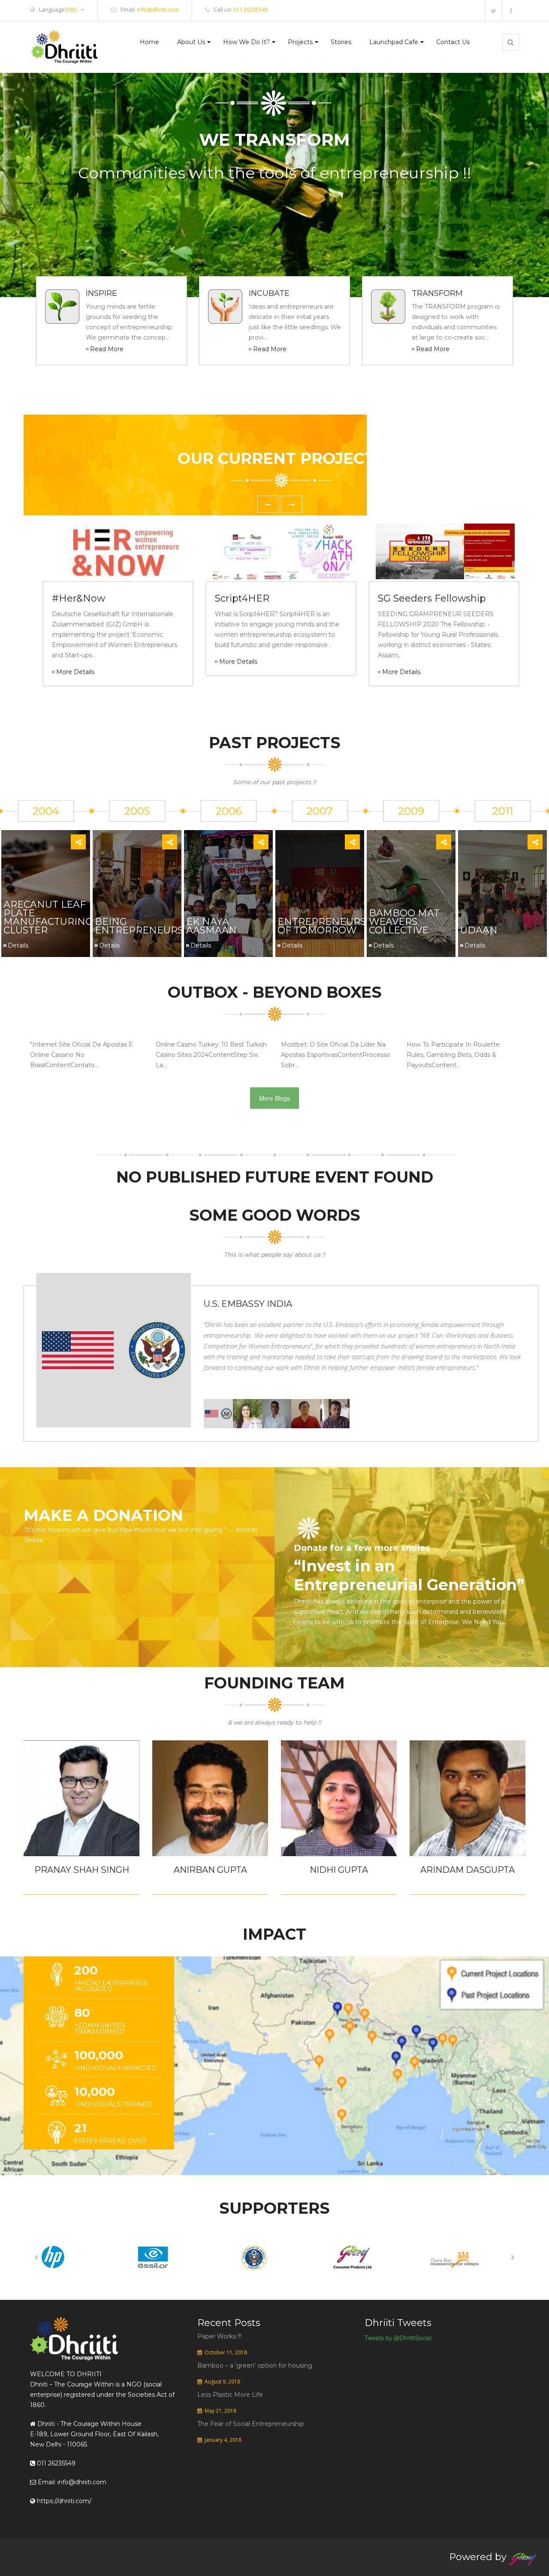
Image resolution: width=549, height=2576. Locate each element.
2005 (137, 811)
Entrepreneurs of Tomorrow (322, 926)
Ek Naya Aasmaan (211, 926)
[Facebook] (511, 11)
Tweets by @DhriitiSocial (398, 2338)
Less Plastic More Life (230, 2395)
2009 (411, 811)
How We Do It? (246, 42)
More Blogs (274, 1098)
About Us (191, 42)
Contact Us (453, 42)
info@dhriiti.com (158, 9)
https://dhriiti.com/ (63, 2501)
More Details (75, 672)
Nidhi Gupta (339, 1870)
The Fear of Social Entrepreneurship (251, 2424)
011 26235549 (250, 9)
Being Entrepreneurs (139, 926)
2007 (320, 811)
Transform (437, 293)
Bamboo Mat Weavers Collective (404, 922)
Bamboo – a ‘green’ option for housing (255, 2365)
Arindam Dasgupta (468, 1870)
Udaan (479, 930)
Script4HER (242, 598)
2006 (229, 811)
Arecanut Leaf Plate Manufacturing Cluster (48, 917)
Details (18, 945)
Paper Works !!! (219, 2336)
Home (149, 42)
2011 (503, 811)
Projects (300, 42)
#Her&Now (78, 598)
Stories (341, 42)
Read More (107, 349)
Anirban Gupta (210, 1870)
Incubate (269, 293)
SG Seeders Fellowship (432, 598)
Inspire (101, 293)
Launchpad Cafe (394, 42)
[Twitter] (493, 11)
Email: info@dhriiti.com (71, 2482)
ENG (72, 10)
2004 (46, 811)
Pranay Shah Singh (82, 1870)
